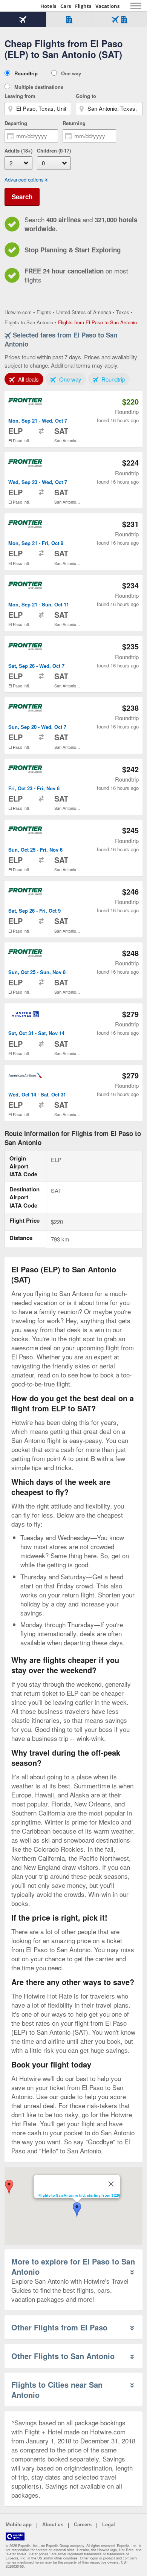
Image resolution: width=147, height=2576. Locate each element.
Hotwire (21, 6)
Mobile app (19, 2525)
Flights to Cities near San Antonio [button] (57, 2390)
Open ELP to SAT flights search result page (73, 419)
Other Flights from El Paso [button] (59, 2327)
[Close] (111, 2184)
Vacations (107, 6)
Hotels (48, 6)
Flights (83, 6)
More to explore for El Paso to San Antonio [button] (73, 2266)
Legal (109, 2525)
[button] (9, 2187)
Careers (83, 2525)
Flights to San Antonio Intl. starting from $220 (79, 2195)
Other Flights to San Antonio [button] (63, 2356)
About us (53, 2525)
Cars (66, 6)
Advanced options (24, 180)
